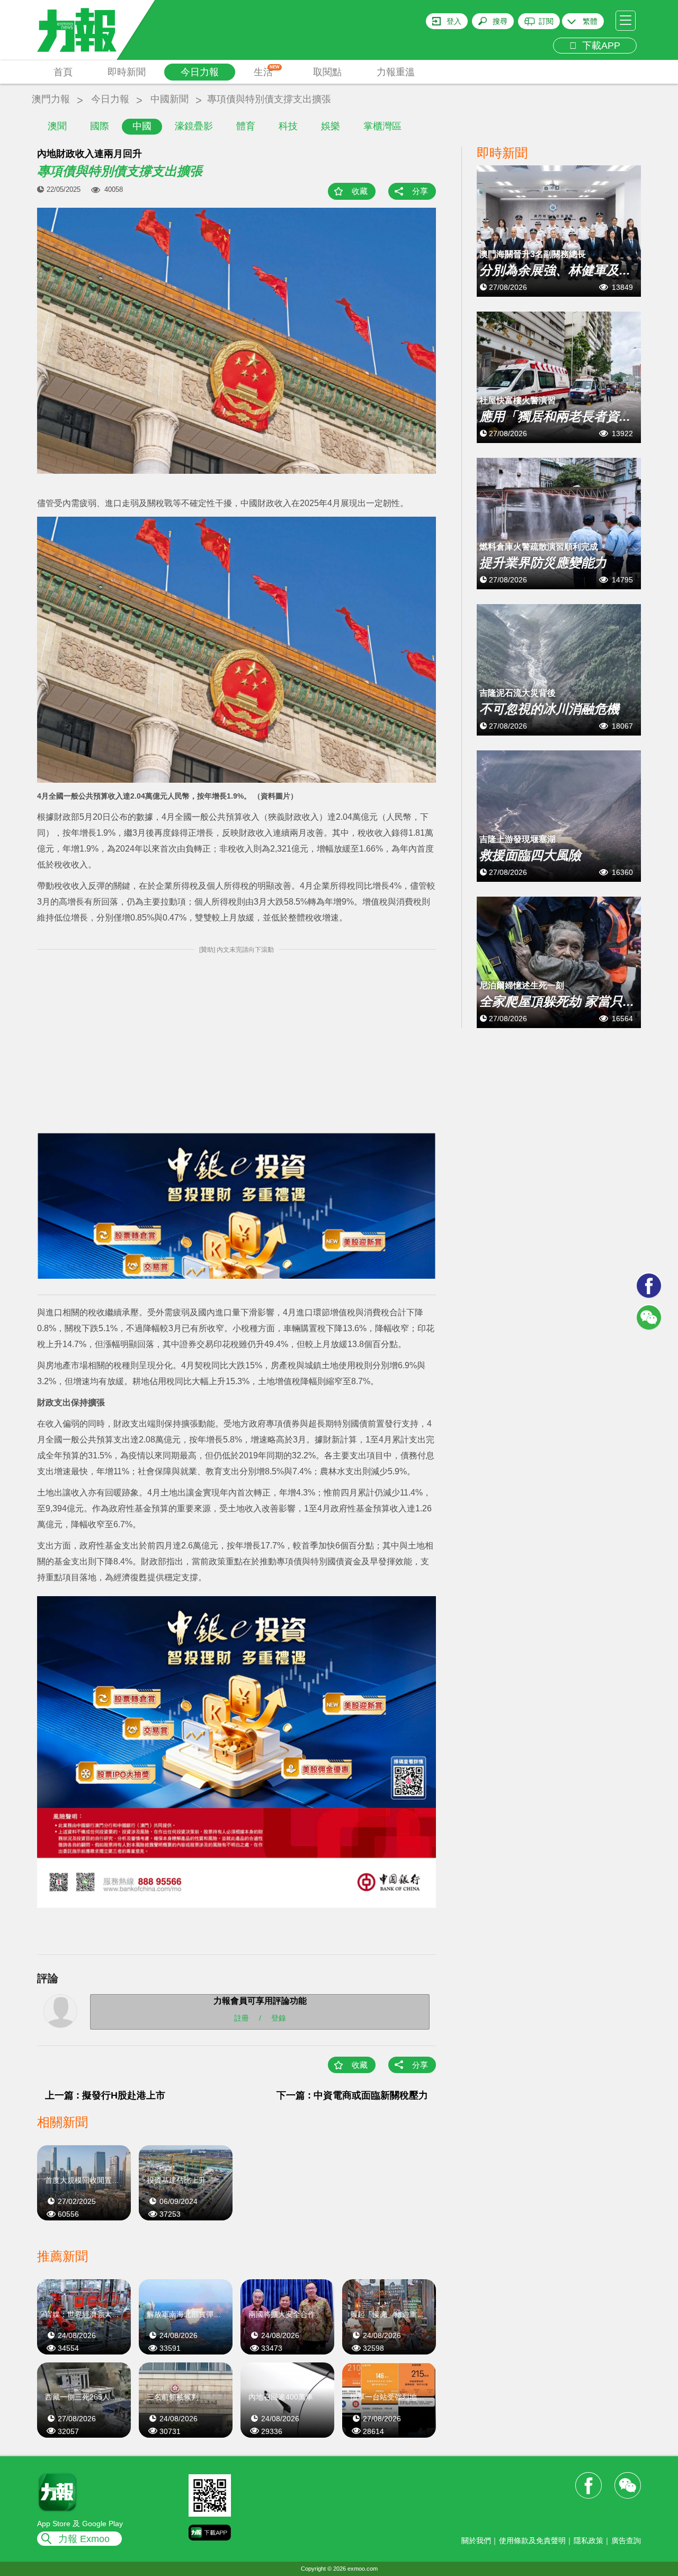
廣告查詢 (626, 2540)
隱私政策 (588, 2540)
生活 (267, 71)
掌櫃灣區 (382, 126)
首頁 (63, 72)
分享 (420, 191)
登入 (454, 21)
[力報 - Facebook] (649, 1286)
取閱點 (327, 72)
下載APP (599, 46)
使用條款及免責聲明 (532, 2540)
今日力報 (200, 72)
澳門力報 (51, 99)
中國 (142, 126)
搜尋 (500, 21)
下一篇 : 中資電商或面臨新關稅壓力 (352, 2095)
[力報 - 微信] (649, 1317)
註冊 (242, 2018)
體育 (246, 126)
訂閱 (546, 21)
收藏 (360, 191)
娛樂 (331, 126)
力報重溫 (396, 72)
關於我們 (476, 2540)
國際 (100, 126)
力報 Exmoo (84, 2539)
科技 (288, 126)
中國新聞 (169, 99)
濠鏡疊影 (194, 126)
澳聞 (57, 126)
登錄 (279, 2018)
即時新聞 (127, 72)
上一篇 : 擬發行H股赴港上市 (105, 2095)
